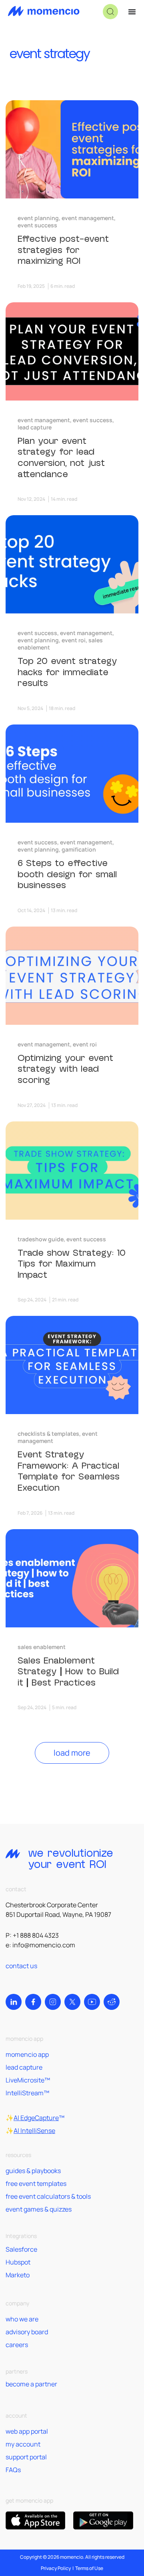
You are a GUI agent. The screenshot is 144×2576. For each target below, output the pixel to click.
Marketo (18, 2275)
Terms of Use (89, 2568)
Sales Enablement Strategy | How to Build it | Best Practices (68, 1672)
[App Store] (35, 2520)
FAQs (13, 2470)
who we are (22, 2319)
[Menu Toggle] (132, 12)
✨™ (35, 2118)
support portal (26, 2457)
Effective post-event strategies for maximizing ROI (63, 250)
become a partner (31, 2384)
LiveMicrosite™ (28, 2080)
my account (23, 2444)
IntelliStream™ (27, 2093)
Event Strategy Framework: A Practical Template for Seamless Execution (69, 1471)
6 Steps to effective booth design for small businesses (67, 874)
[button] (110, 12)
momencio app (27, 2054)
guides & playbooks (33, 2171)
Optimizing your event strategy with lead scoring (65, 1069)
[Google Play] (103, 2520)
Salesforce (21, 2249)
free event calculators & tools (48, 2196)
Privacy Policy (56, 2568)
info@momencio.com (44, 1945)
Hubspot (18, 2262)
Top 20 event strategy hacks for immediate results (67, 672)
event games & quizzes (39, 2209)
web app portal (27, 2431)
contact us (21, 1966)
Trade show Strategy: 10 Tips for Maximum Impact (72, 1264)
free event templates (36, 2183)
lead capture (24, 2067)
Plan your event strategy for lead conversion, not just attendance (61, 458)
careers (17, 2345)
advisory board (27, 2332)
